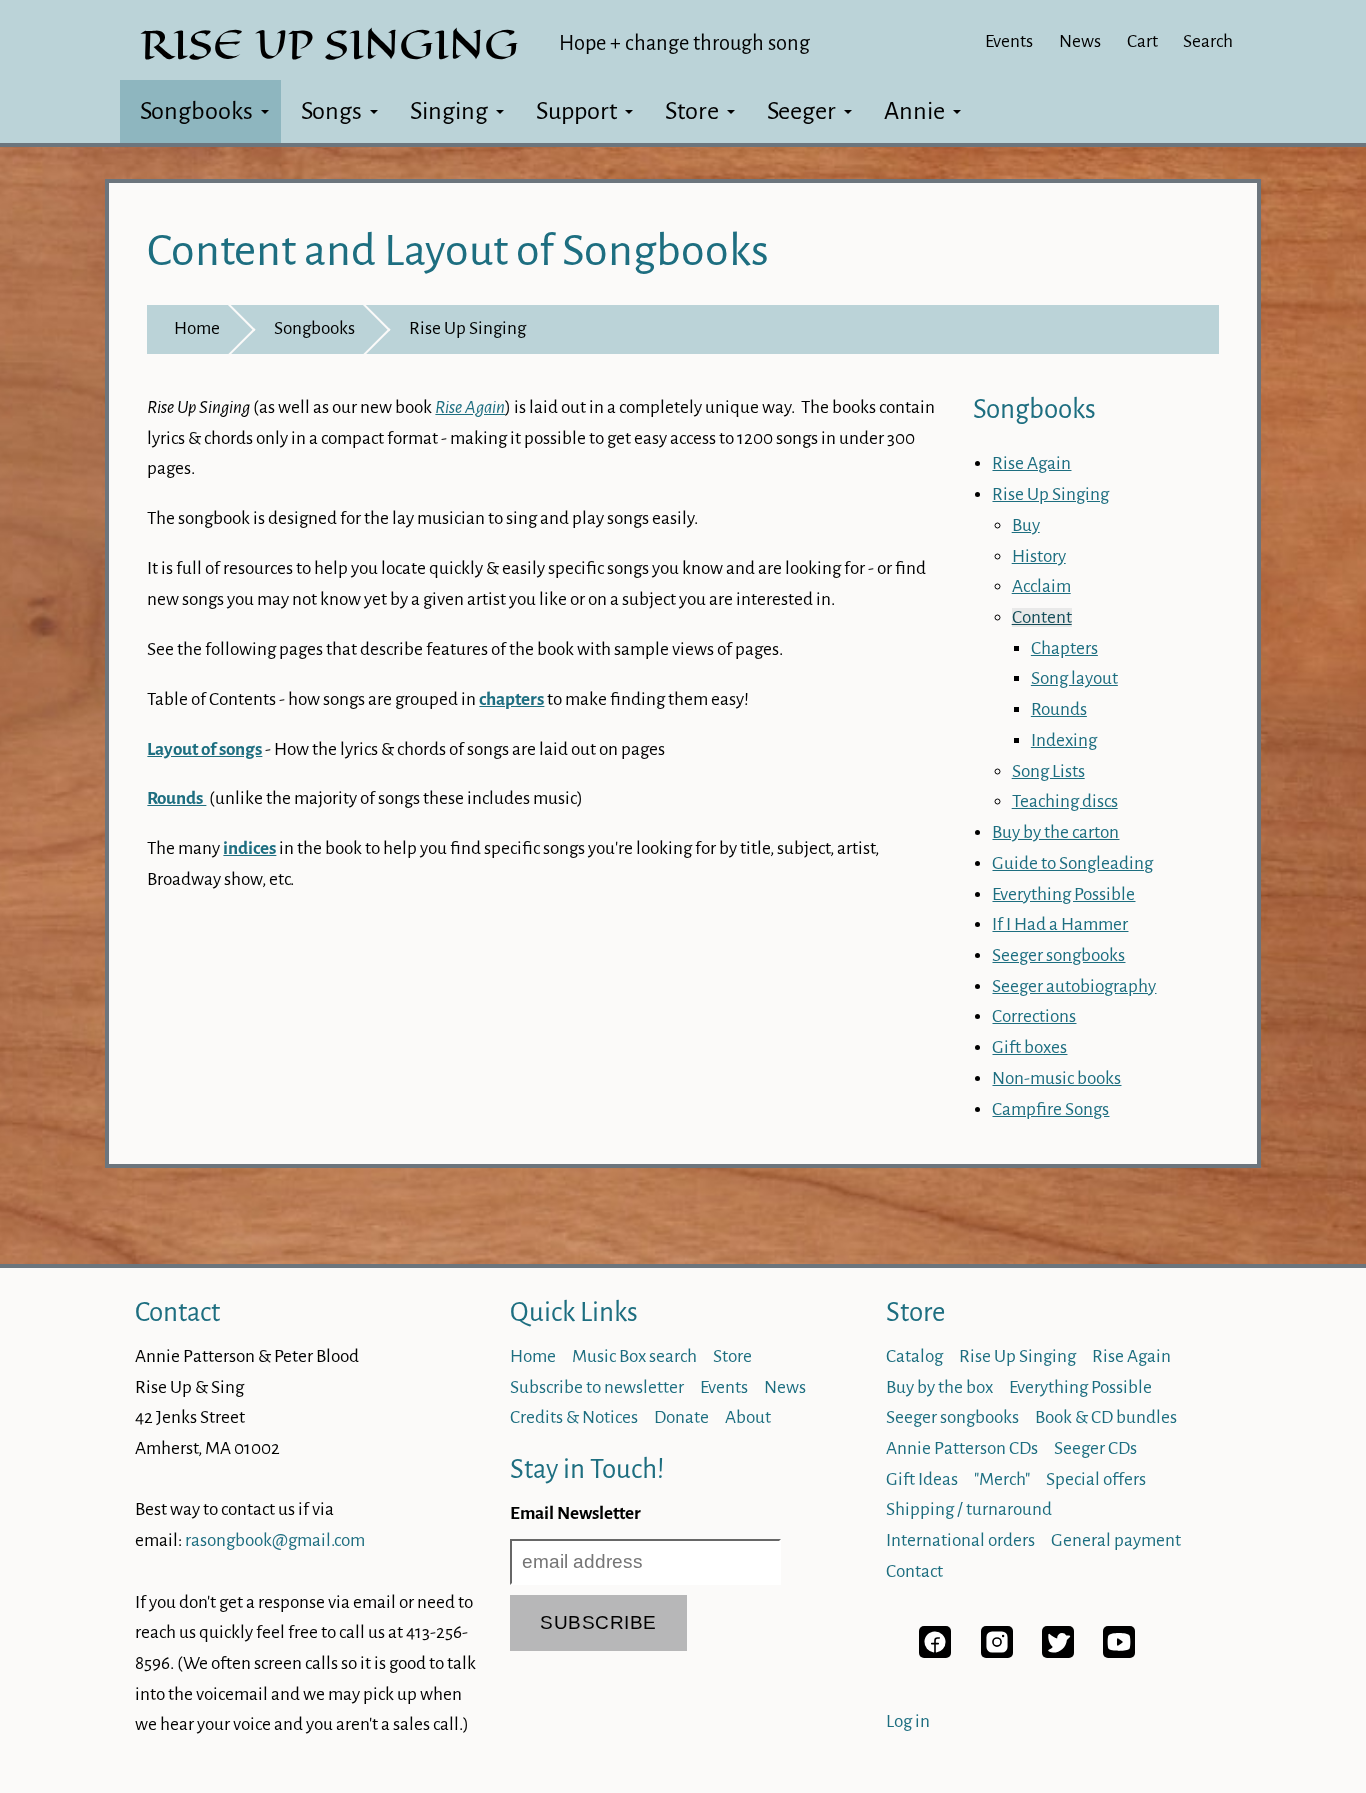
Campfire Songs (1050, 1109)
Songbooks (196, 111)
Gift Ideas (922, 1479)
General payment (1116, 1540)
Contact (177, 1312)
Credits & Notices (574, 1417)
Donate (681, 1417)
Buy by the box (939, 1387)
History (1039, 556)
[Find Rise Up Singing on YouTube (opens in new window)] (1119, 1652)
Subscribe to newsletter (597, 1387)
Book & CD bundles (1106, 1417)
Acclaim (1041, 586)
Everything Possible (1063, 894)
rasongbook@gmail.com (275, 1540)
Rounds (1059, 709)
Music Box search (634, 1356)
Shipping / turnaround (969, 1509)
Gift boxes (1029, 1047)
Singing (449, 111)
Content (1042, 617)
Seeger (801, 111)
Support (576, 111)
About (748, 1417)
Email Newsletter (575, 1513)
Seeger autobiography (1074, 986)
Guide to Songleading (1072, 863)
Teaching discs (1065, 801)
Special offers (1096, 1479)
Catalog (914, 1356)
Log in (908, 1721)
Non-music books (1056, 1078)
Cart (1142, 41)
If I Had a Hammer (1060, 924)
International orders (960, 1540)
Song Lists (1048, 771)
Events (1009, 41)
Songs (331, 111)
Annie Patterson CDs (962, 1448)
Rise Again (1031, 463)
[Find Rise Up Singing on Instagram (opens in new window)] (997, 1652)
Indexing (1064, 740)
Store (692, 111)
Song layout (1074, 678)
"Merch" (1002, 1479)
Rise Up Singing (467, 328)
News (1080, 41)
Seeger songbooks (1058, 955)
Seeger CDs (1095, 1448)
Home (197, 328)
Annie (914, 111)
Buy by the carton (1055, 832)
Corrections (1034, 1016)
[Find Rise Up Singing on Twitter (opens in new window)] (1058, 1652)
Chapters (1064, 648)
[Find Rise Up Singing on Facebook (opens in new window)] (935, 1652)
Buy (1026, 525)
